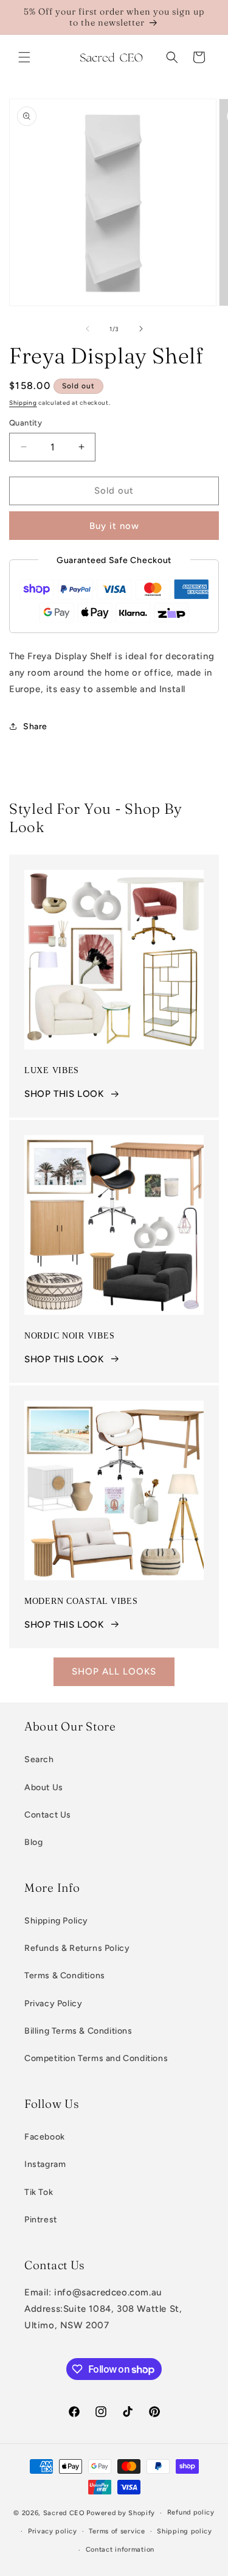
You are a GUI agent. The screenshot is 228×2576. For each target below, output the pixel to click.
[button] (24, 57)
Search (39, 1759)
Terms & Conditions (65, 1976)
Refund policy (191, 2512)
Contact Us (48, 1815)
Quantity (26, 423)
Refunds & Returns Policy (77, 1948)
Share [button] (35, 726)
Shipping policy (185, 2531)
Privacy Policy (53, 2004)
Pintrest (41, 2220)
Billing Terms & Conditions (78, 2031)
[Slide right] (141, 329)
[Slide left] (88, 329)
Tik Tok (39, 2192)
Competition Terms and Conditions (96, 2058)
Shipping (23, 403)
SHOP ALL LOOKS (114, 1671)
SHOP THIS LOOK (64, 1094)
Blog (33, 1842)
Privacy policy (53, 2531)
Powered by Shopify (121, 2513)
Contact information (120, 2550)
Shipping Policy (56, 1921)
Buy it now (114, 526)
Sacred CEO (64, 2513)
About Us (44, 1787)
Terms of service (117, 2531)
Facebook (45, 2137)
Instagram (45, 2164)
